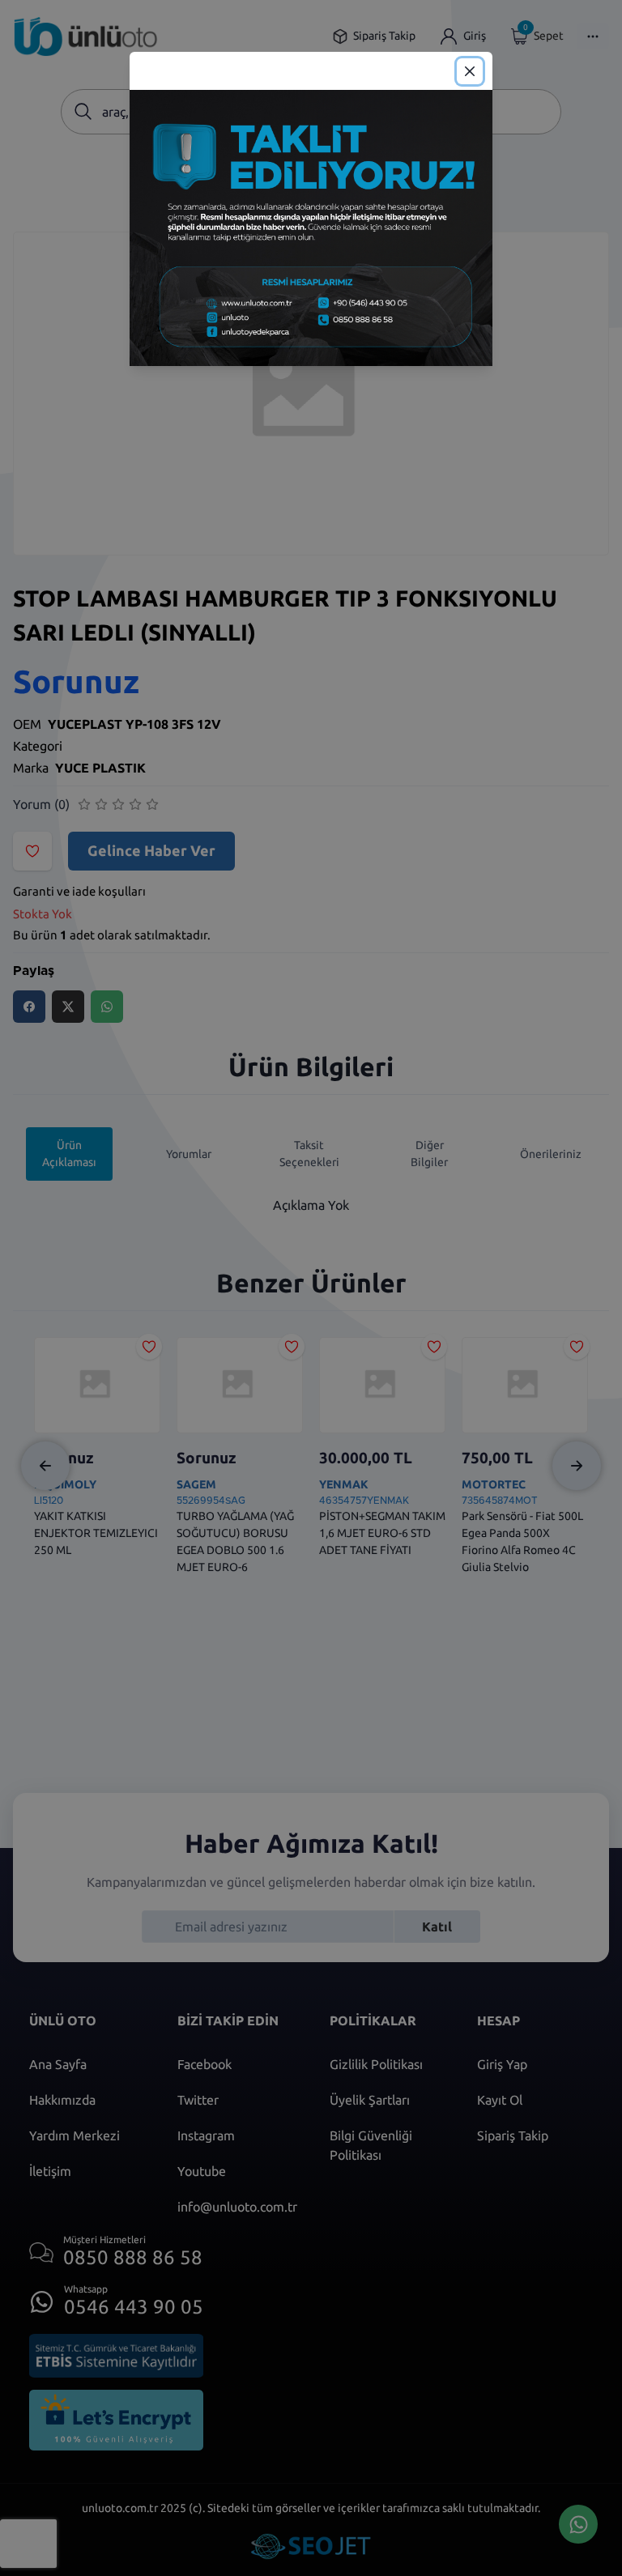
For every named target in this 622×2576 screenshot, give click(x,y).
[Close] (470, 71)
